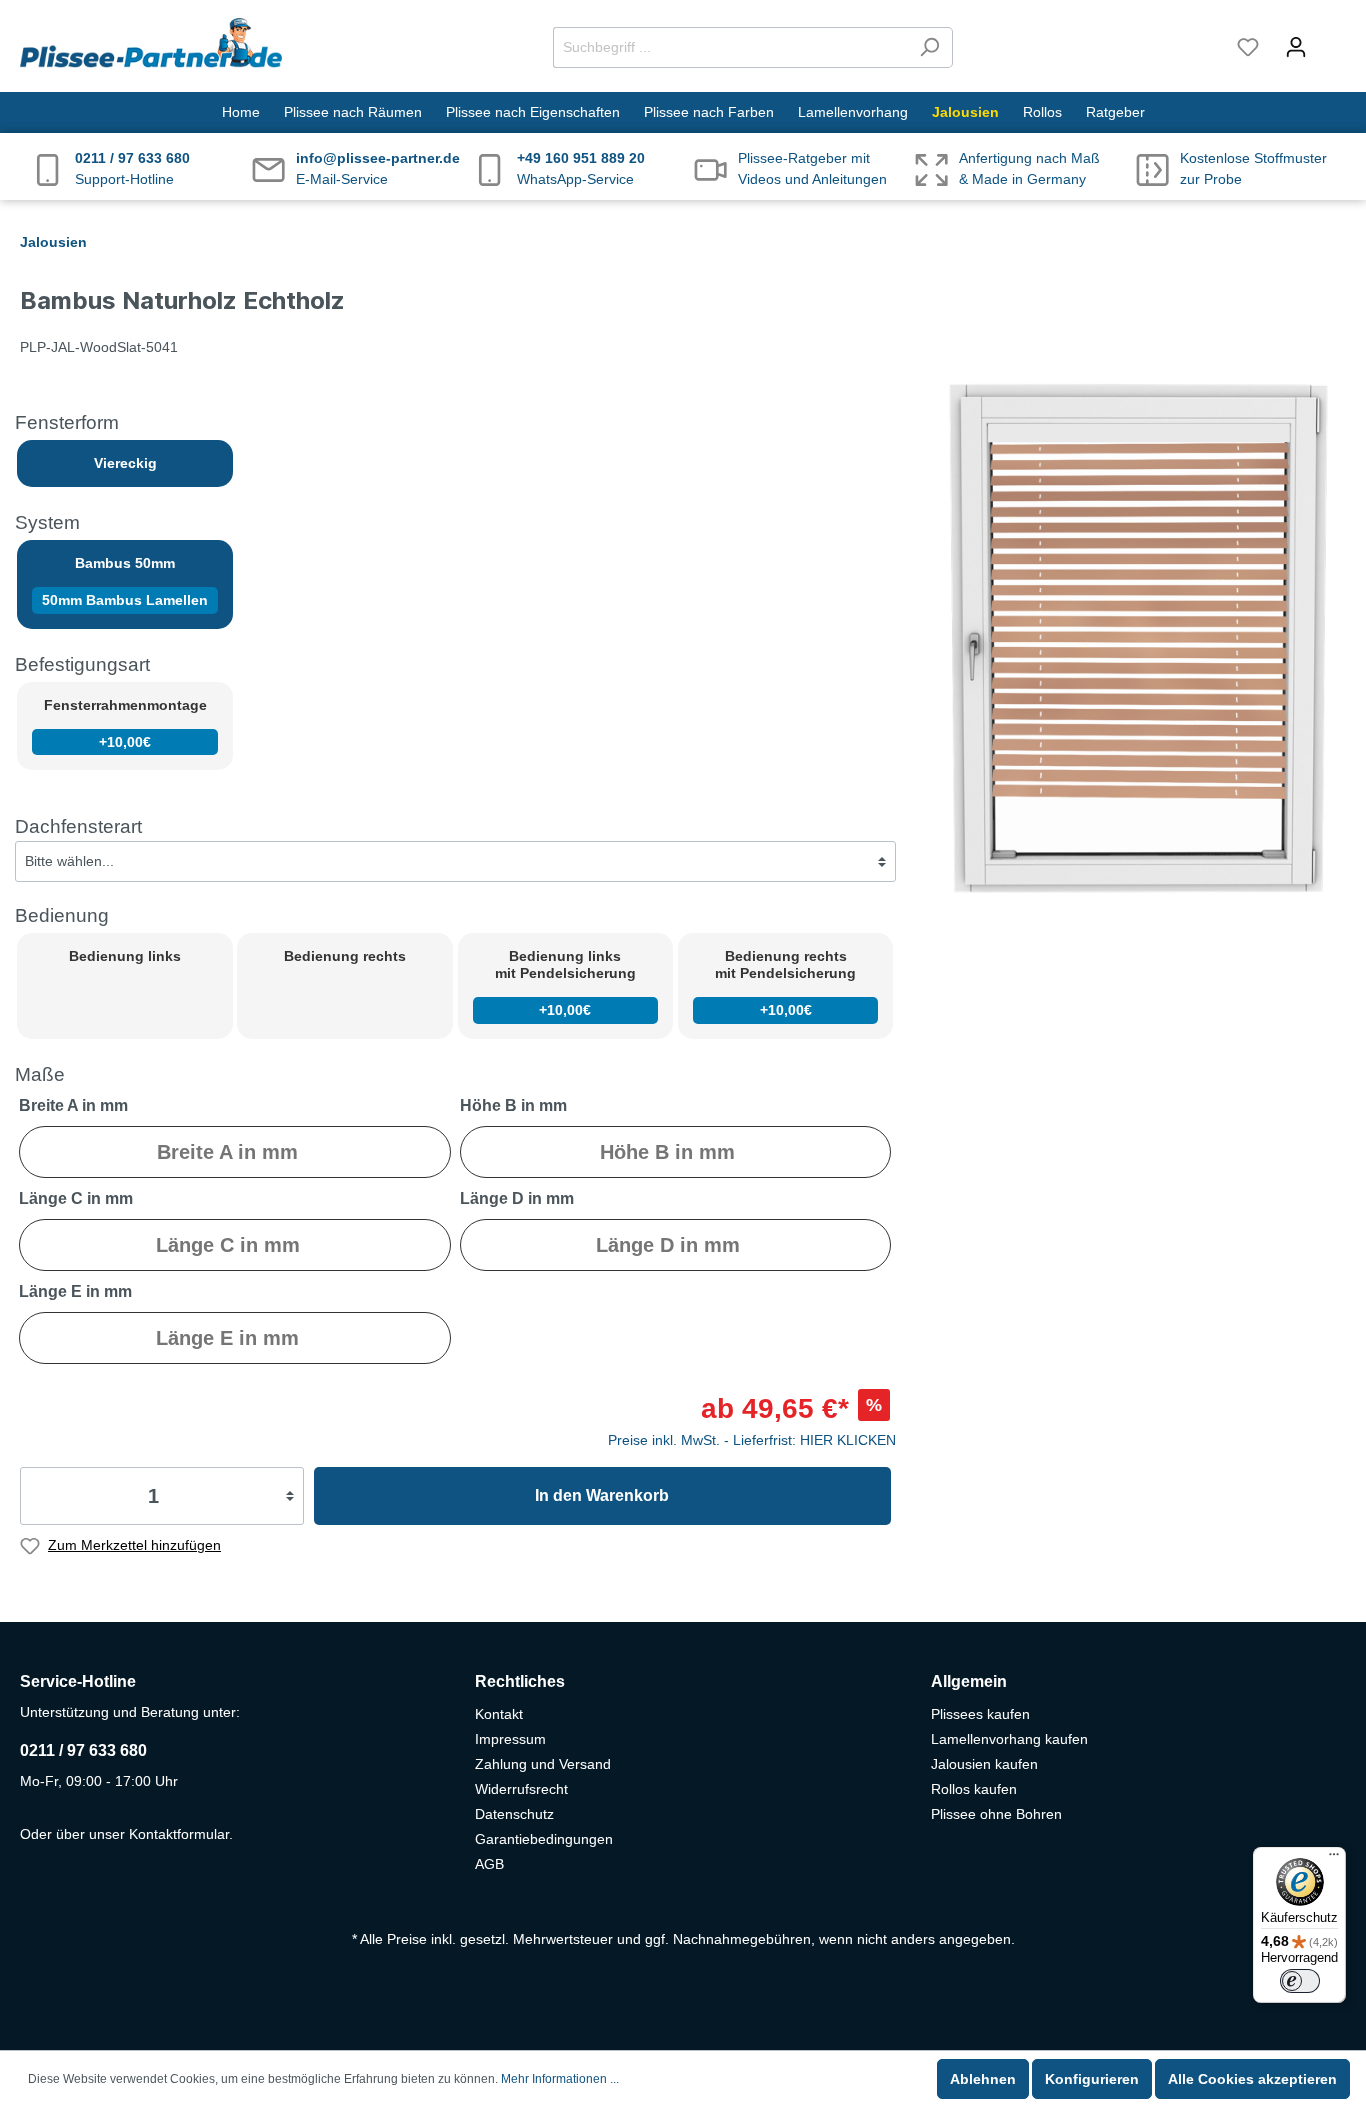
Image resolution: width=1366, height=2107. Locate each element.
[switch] (1300, 1981)
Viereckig (125, 463)
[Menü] (1334, 1859)
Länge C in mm (76, 1198)
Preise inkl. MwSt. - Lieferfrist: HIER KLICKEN (752, 1440)
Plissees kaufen (980, 1714)
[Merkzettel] (1248, 47)
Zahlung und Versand (543, 1764)
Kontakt (499, 1714)
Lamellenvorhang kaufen (1009, 1739)
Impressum (510, 1739)
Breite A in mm (73, 1105)
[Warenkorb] (1333, 38)
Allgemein (969, 1681)
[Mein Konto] (1296, 47)
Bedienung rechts (345, 956)
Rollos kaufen (974, 1789)
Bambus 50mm (125, 581)
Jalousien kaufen (984, 1764)
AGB (489, 1864)
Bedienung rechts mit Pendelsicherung (785, 983)
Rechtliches (520, 1681)
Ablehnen (983, 2079)
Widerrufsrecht (521, 1789)
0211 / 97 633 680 (83, 1750)
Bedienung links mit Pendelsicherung (565, 983)
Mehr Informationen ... (560, 2079)
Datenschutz (514, 1814)
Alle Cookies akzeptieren (1252, 2079)
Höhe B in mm (513, 1105)
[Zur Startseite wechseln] (151, 43)
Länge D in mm (517, 1198)
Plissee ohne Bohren (996, 1814)
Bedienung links (125, 956)
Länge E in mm (75, 1291)
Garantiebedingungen (544, 1839)
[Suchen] (929, 47)
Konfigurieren (1092, 2079)
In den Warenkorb (602, 1495)
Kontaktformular (179, 1834)
